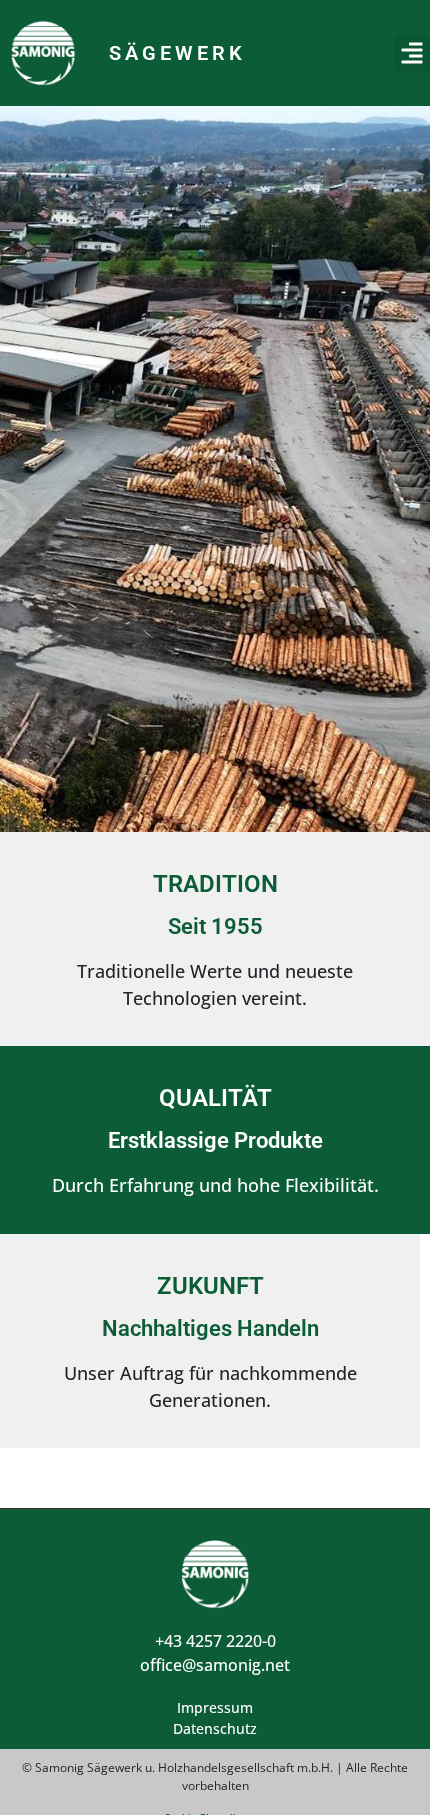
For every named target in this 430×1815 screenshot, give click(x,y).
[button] (412, 53)
